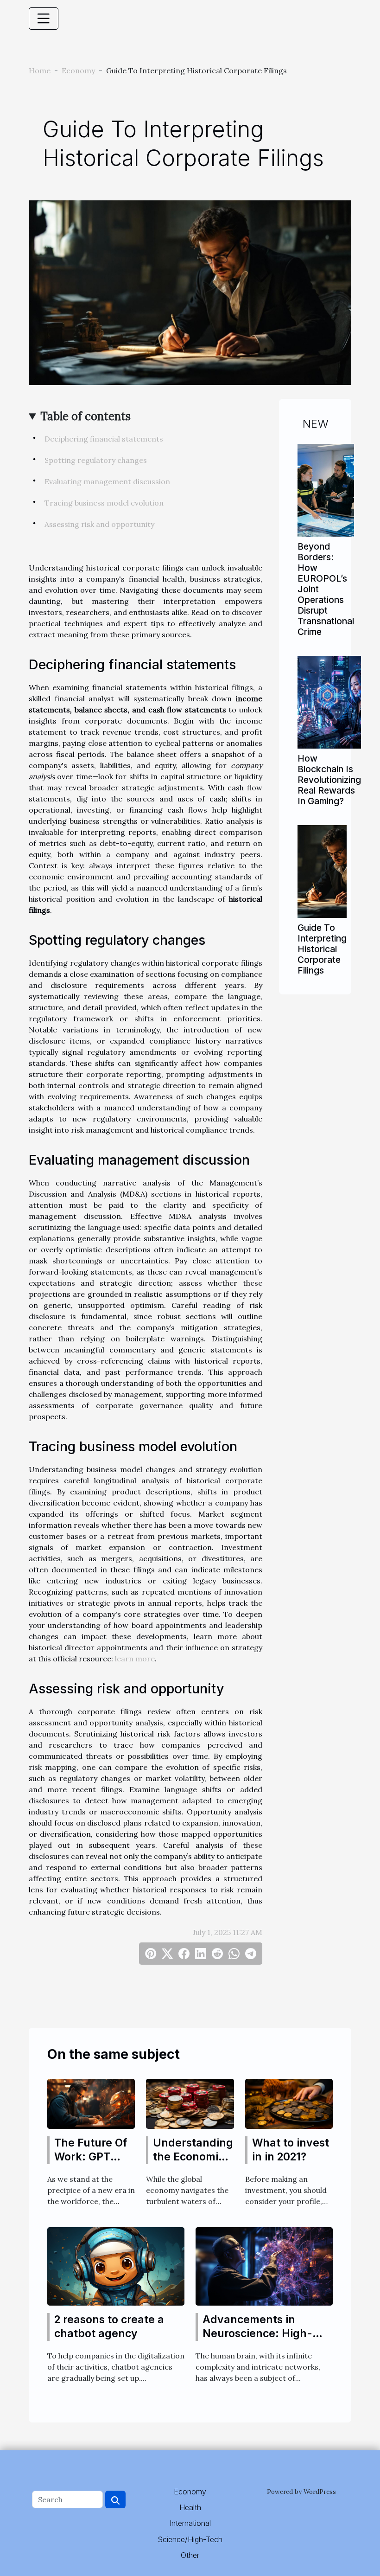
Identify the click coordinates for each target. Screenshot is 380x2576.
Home (40, 70)
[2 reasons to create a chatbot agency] (116, 2265)
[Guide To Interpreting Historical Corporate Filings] (322, 871)
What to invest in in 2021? (291, 2150)
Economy (78, 70)
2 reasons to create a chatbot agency (109, 2326)
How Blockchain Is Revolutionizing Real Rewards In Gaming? (329, 780)
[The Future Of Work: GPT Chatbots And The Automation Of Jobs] (91, 2103)
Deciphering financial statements (104, 439)
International (190, 2523)
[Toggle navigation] (44, 19)
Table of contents (85, 416)
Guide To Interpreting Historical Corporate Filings (322, 949)
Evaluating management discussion (107, 481)
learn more (135, 1659)
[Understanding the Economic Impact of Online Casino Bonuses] (190, 2103)
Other (190, 2555)
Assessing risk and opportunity (99, 524)
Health (190, 2507)
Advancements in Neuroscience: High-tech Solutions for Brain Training (265, 2340)
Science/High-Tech (190, 2539)
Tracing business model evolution (104, 503)
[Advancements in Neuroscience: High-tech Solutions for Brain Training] (264, 2265)
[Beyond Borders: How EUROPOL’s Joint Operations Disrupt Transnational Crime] (326, 489)
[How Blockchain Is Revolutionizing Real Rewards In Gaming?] (329, 701)
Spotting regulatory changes (96, 460)
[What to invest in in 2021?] (289, 2103)
